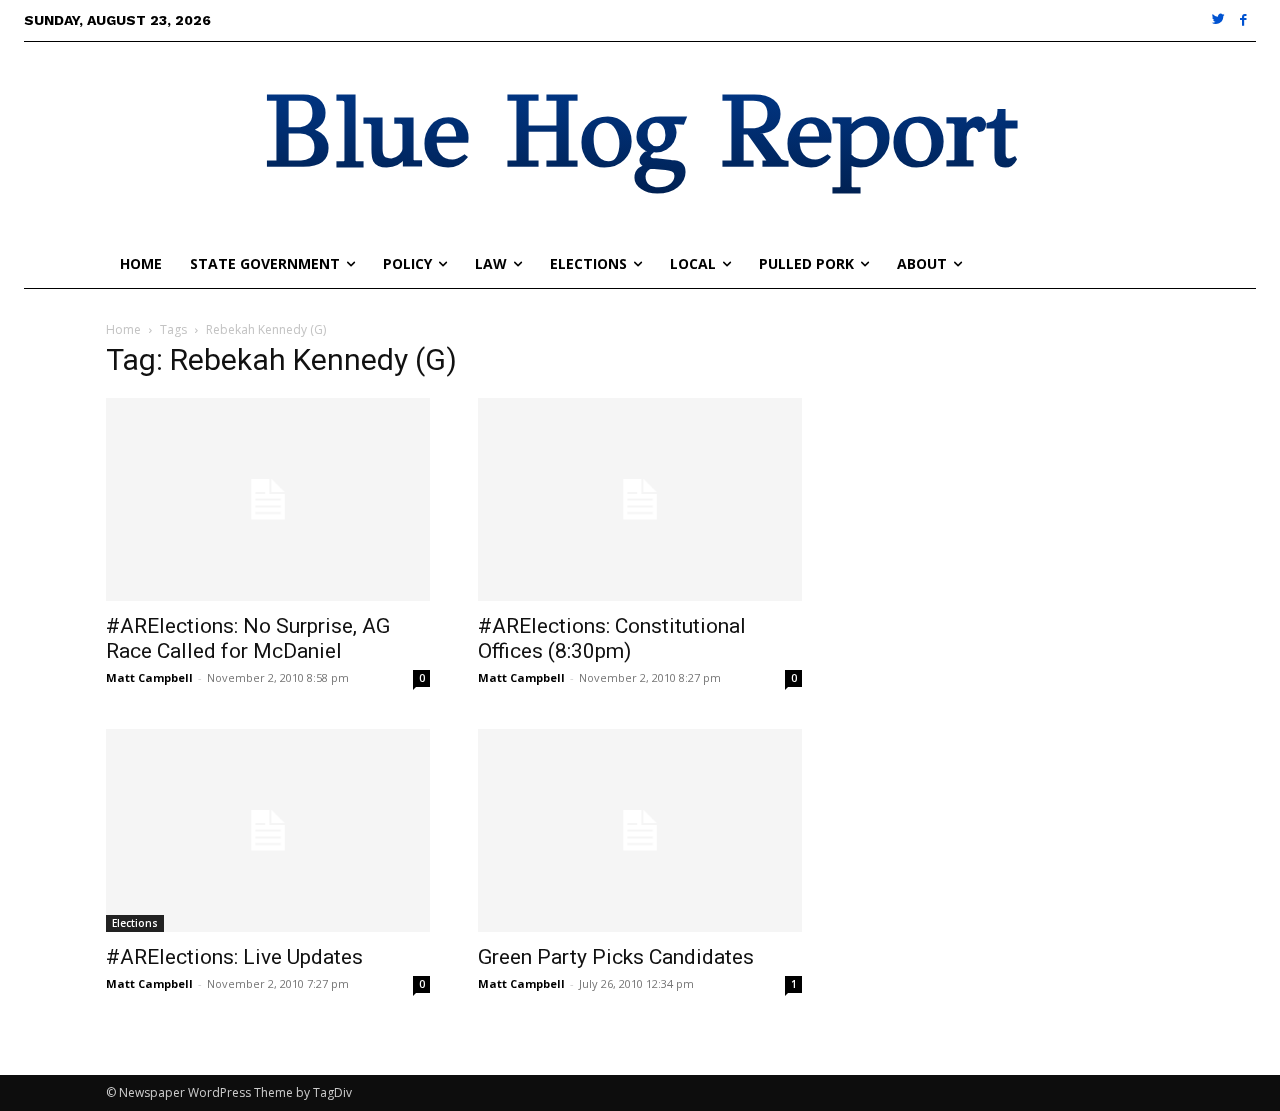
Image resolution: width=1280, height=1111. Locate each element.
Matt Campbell (149, 677)
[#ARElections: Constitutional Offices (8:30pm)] (640, 499)
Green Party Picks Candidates (616, 957)
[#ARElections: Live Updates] (268, 830)
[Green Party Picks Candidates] (640, 830)
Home (123, 329)
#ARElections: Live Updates (234, 957)
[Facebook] (1243, 20)
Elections (135, 923)
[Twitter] (1219, 20)
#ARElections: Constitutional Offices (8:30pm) (612, 638)
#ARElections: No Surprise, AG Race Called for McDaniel (248, 638)
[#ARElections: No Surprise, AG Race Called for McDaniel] (268, 499)
